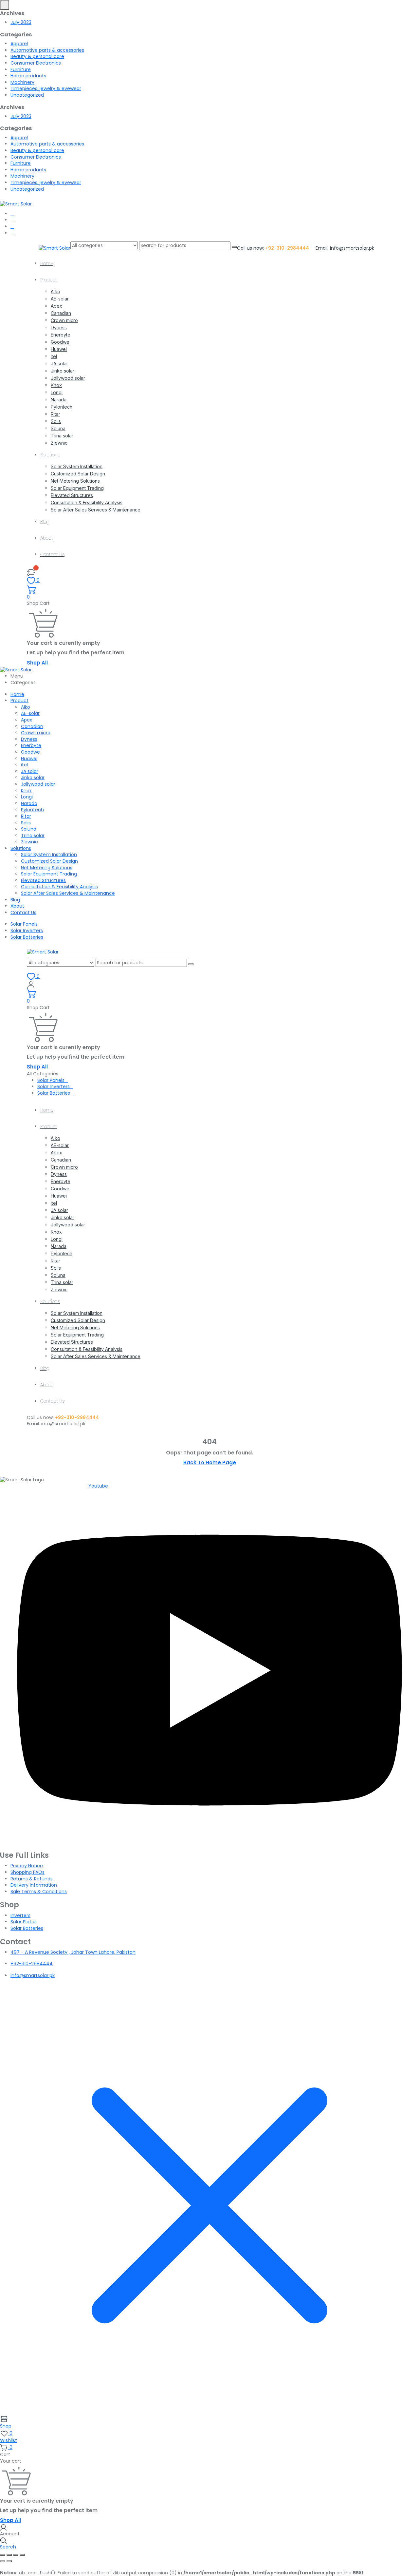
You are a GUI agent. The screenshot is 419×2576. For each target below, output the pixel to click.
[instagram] (12, 233)
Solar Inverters (27, 931)
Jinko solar (63, 371)
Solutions (50, 455)
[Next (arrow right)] (9, 2561)
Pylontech (62, 407)
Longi (57, 392)
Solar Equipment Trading (77, 488)
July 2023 (21, 22)
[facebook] (12, 214)
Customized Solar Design (78, 474)
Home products (28, 76)
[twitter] (12, 220)
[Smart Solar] (16, 204)
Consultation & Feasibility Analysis (87, 502)
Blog (45, 522)
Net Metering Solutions (75, 481)
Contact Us (52, 554)
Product (49, 280)
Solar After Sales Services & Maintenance (96, 510)
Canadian (61, 313)
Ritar (55, 414)
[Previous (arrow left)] (3, 2561)
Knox (56, 385)
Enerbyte (61, 335)
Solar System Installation (77, 466)
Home (47, 263)
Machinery (22, 82)
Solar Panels (24, 924)
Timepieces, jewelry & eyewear (46, 88)
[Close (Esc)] (22, 2555)
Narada (59, 400)
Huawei (59, 349)
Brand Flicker (270, 1987)
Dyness (59, 327)
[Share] (16, 2555)
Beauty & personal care (37, 56)
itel (54, 356)
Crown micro (64, 320)
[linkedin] (12, 226)
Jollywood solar (68, 378)
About (47, 538)
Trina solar (62, 436)
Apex (56, 306)
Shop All (37, 663)
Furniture (21, 69)
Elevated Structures (72, 495)
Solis (56, 421)
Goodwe (60, 342)
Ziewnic (59, 443)
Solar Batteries (27, 937)
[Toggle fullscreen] (9, 2555)
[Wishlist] (31, 572)
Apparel (19, 44)
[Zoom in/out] (3, 2555)
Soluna (58, 428)
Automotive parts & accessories (47, 50)
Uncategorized (27, 95)
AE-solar (60, 299)
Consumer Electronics (36, 63)
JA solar (59, 364)
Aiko (55, 291)
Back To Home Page (210, 1462)
